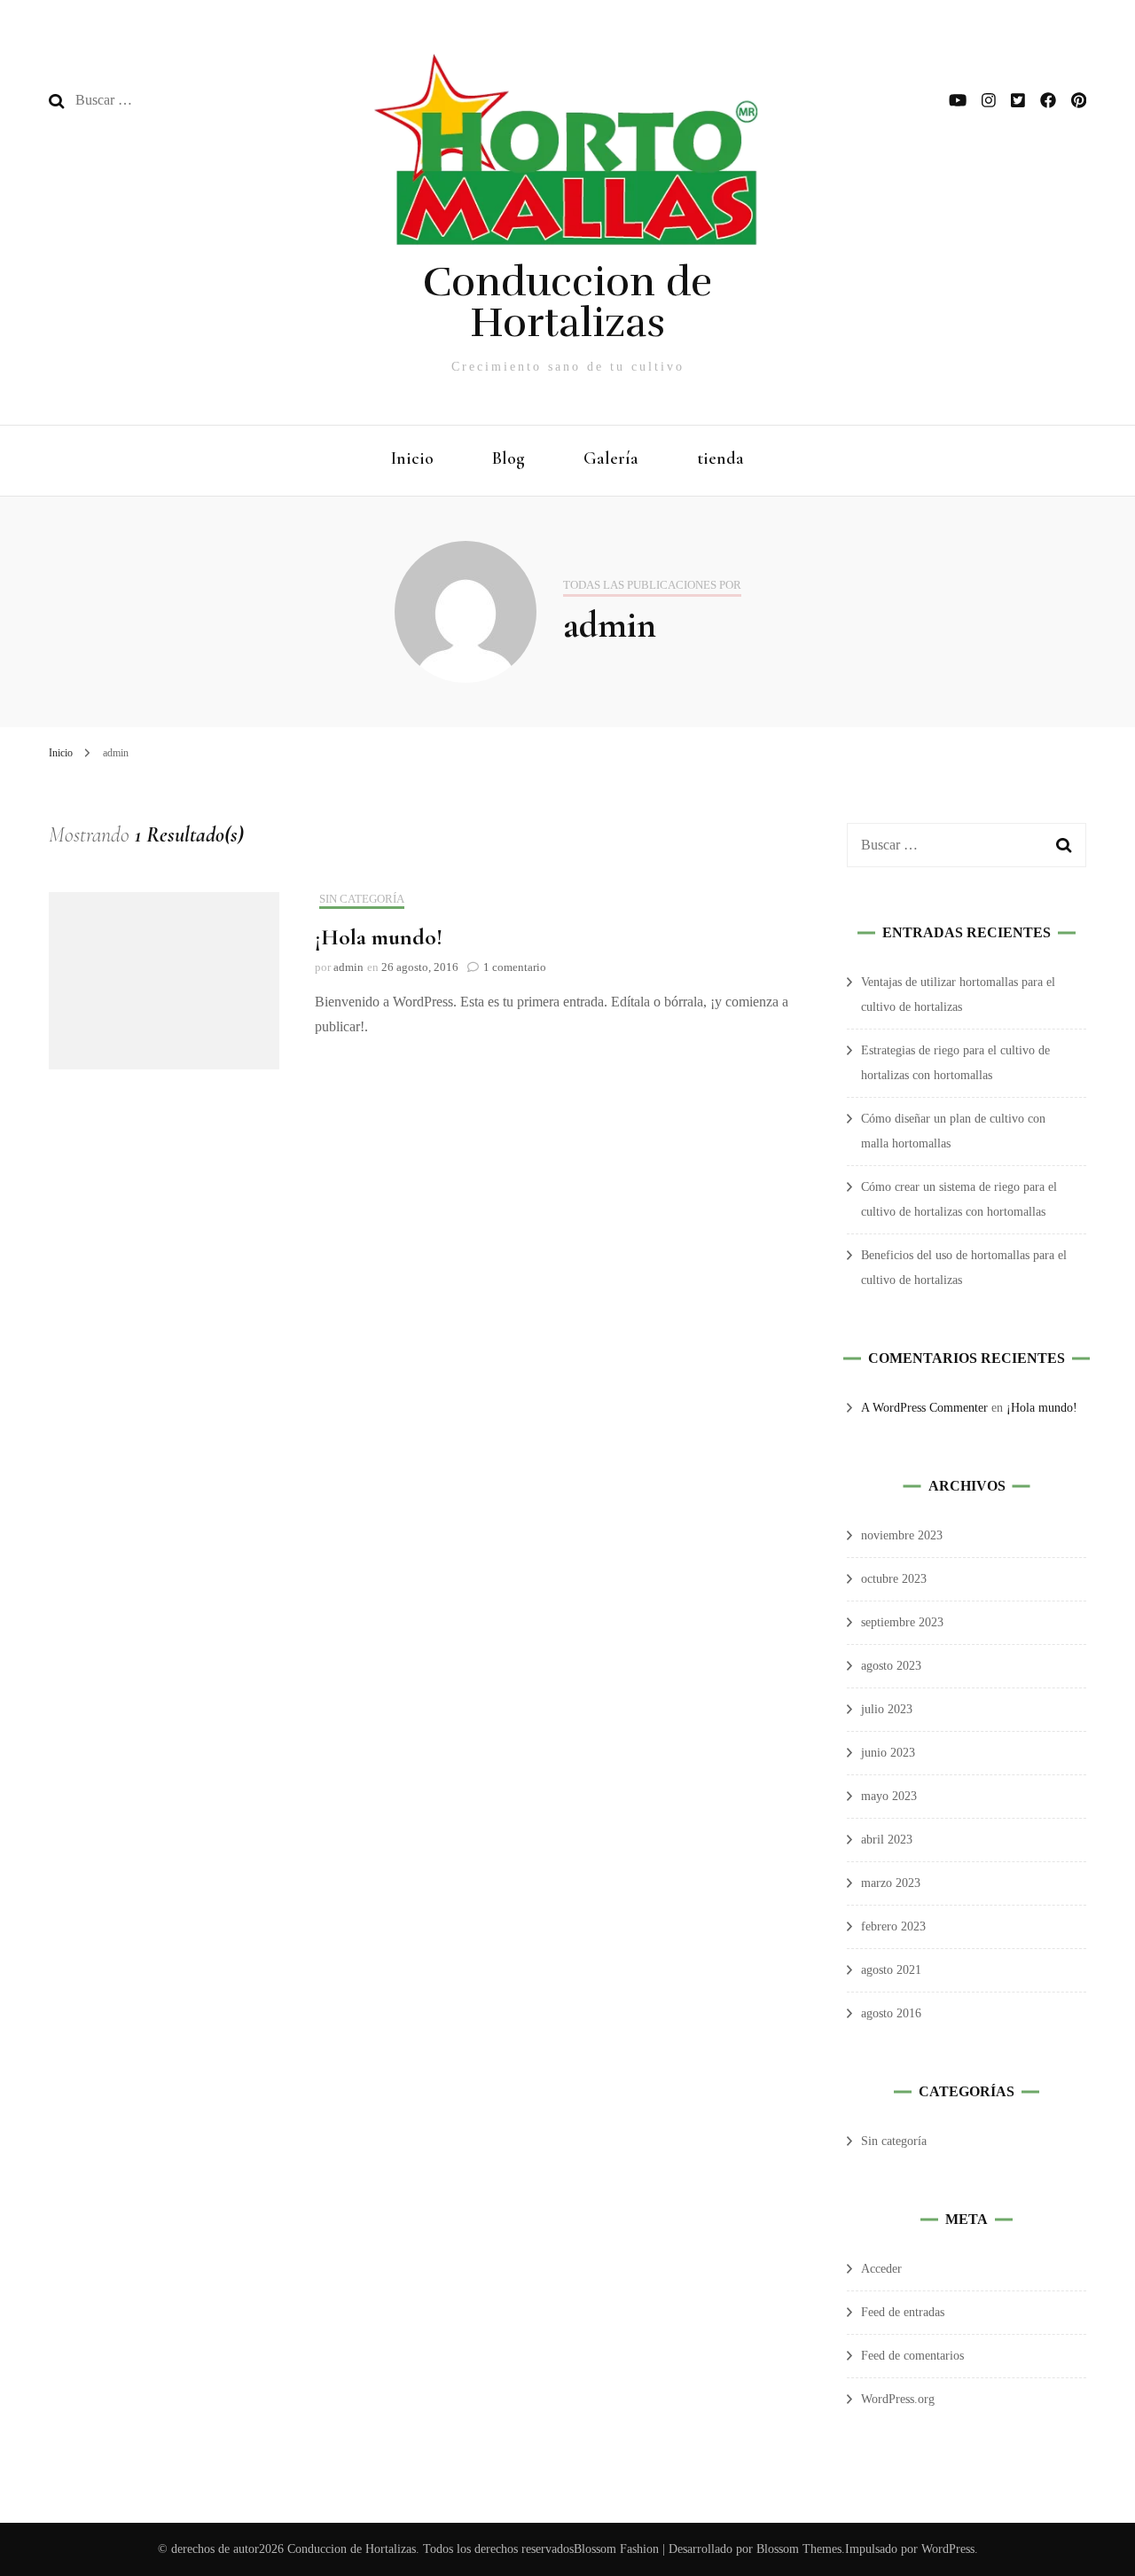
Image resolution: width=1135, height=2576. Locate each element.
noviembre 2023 (902, 1535)
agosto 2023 (891, 1666)
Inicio (412, 458)
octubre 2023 (894, 1579)
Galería (611, 458)
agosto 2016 (891, 2013)
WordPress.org (898, 2399)
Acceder (881, 2269)
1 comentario (515, 967)
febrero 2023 (893, 1926)
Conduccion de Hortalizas (567, 302)
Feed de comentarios (912, 2356)
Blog (509, 458)
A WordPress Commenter (924, 1408)
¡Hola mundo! (379, 937)
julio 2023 (887, 1709)
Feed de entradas (903, 2312)
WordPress (948, 2549)
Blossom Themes (797, 2549)
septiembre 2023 (902, 1622)
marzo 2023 (891, 1883)
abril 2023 (887, 1840)
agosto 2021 (891, 1970)
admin (348, 967)
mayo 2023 (889, 1796)
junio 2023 (888, 1753)
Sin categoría (362, 899)
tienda (720, 458)
